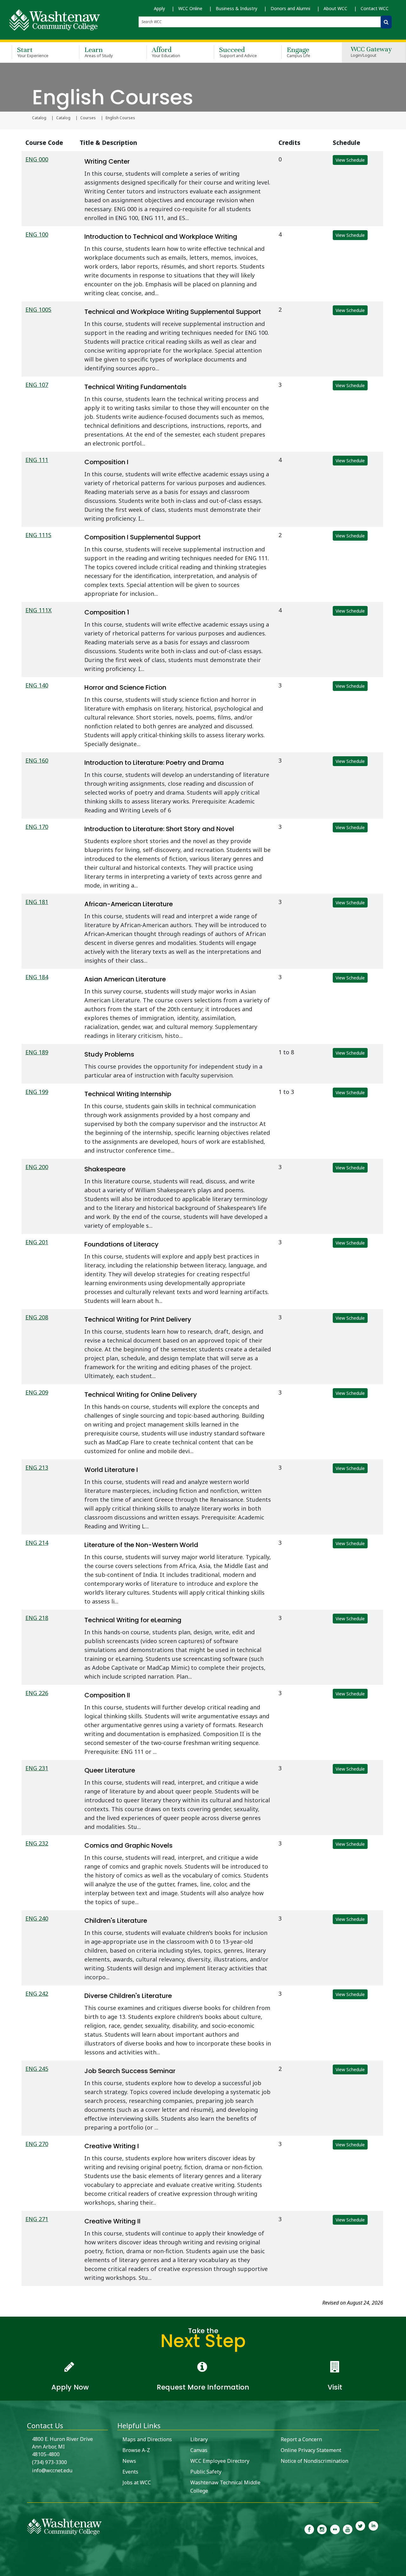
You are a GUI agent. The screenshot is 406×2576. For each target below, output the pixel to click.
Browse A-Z (136, 2450)
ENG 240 (37, 1918)
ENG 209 (37, 1392)
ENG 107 (37, 385)
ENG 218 (37, 1618)
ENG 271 (37, 2219)
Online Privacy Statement (311, 2450)
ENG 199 (37, 1092)
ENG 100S (38, 309)
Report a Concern (301, 2439)
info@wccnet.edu (52, 2470)
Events (130, 2472)
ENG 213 (37, 1467)
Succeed (238, 52)
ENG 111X (39, 610)
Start (33, 52)
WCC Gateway (371, 52)
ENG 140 (37, 685)
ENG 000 (37, 159)
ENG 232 (37, 1843)
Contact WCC (375, 8)
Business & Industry (236, 8)
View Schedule (350, 160)
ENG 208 (37, 1317)
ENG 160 (37, 760)
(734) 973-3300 (49, 2462)
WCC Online (190, 8)
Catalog (39, 118)
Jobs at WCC (137, 2482)
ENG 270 (37, 2144)
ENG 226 (37, 1693)
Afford (166, 52)
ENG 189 (37, 1052)
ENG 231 (37, 1768)
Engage (299, 52)
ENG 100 (37, 234)
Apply (159, 8)
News (129, 2461)
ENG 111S (38, 535)
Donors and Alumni (290, 8)
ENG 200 (37, 1167)
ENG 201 (37, 1242)
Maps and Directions (147, 2439)
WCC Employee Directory (220, 2461)
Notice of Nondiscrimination (314, 2461)
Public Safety (206, 2472)
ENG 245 (37, 2069)
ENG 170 (37, 827)
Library (199, 2439)
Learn (99, 52)
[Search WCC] (386, 22)
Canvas (199, 2450)
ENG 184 (37, 977)
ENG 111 (37, 460)
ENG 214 (37, 1543)
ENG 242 (37, 1994)
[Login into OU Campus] (4, 2570)
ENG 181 (37, 902)
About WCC (335, 8)
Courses (88, 118)
